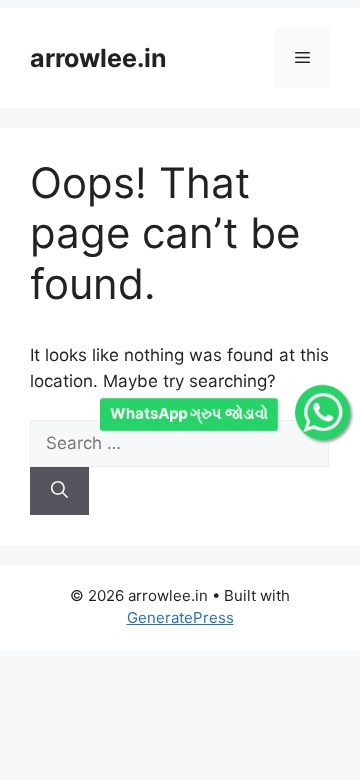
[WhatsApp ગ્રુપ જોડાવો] (322, 412)
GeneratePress (180, 617)
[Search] (59, 491)
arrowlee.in (98, 58)
